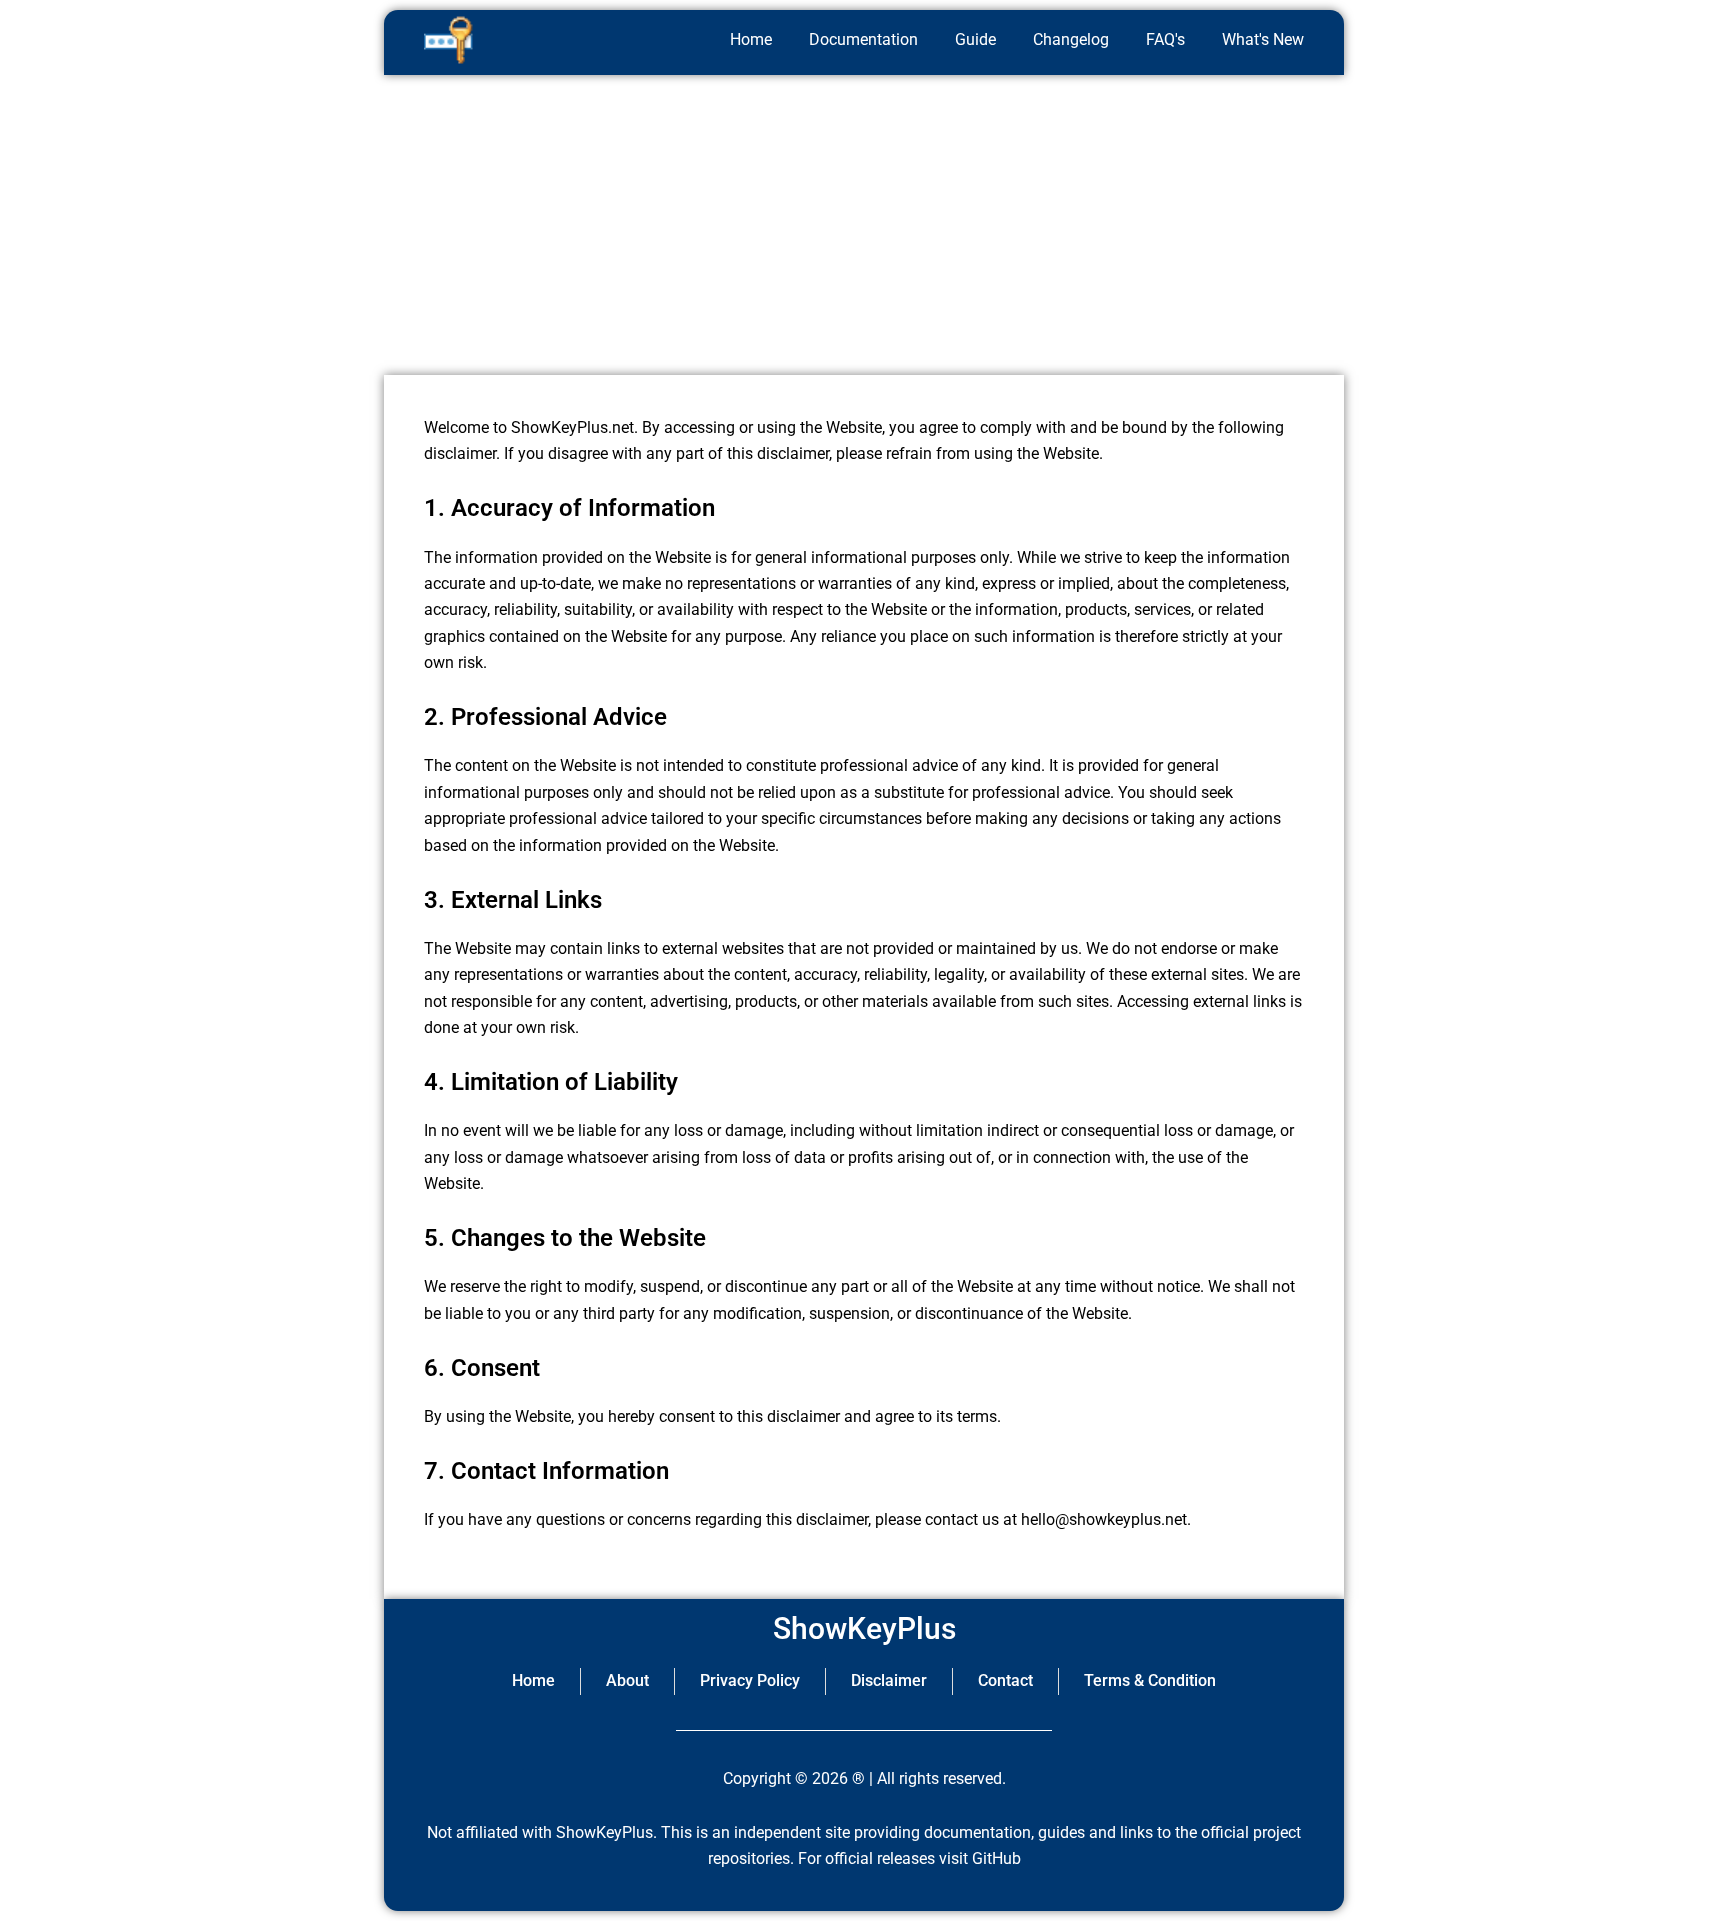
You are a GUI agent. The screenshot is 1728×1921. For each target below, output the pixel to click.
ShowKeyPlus (864, 1628)
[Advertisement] (864, 225)
